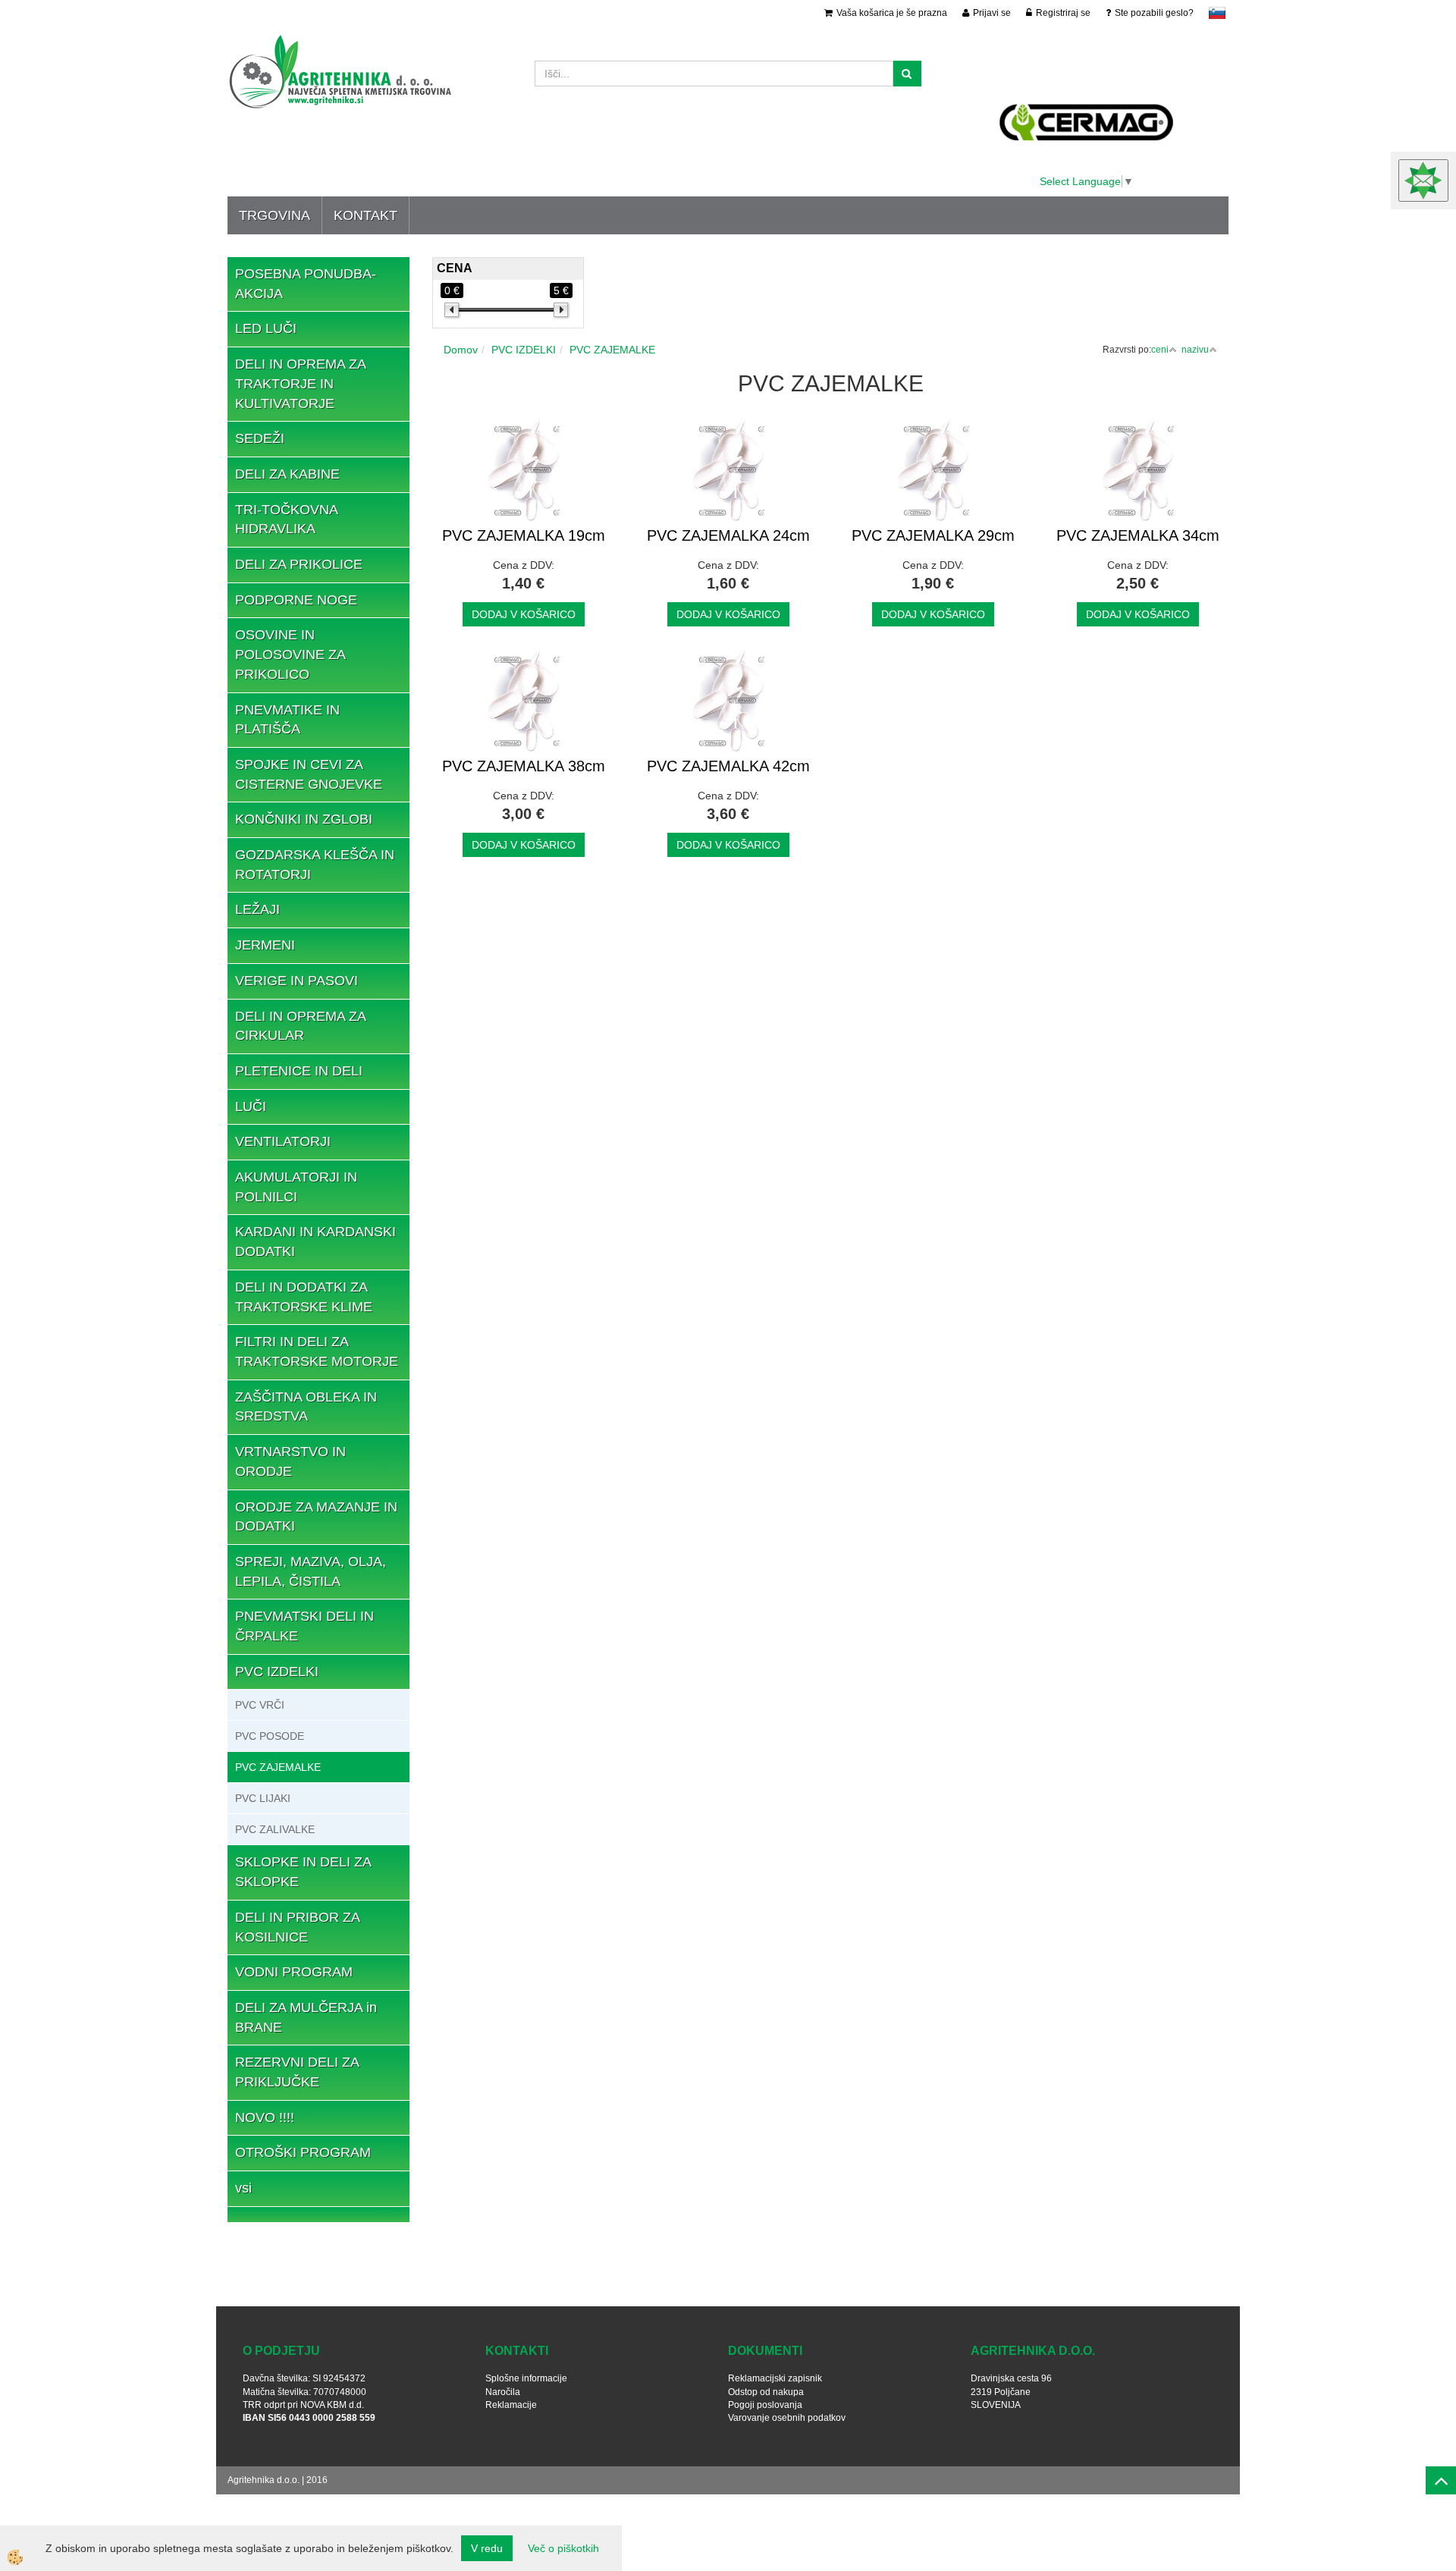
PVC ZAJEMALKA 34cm (1138, 535)
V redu (487, 2548)
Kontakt (366, 215)
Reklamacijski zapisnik (775, 2378)
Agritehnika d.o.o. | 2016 (278, 2480)
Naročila (503, 2392)
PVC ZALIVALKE (275, 1829)
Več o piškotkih (563, 2548)
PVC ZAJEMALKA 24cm (728, 535)
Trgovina (275, 215)
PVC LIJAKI (263, 1798)
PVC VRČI (260, 1705)
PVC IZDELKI (524, 350)
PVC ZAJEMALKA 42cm (728, 766)
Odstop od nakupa (766, 2392)
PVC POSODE (270, 1736)
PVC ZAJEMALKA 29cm (933, 535)
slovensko (1217, 13)
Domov (461, 350)
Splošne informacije (526, 2378)
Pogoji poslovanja (765, 2405)
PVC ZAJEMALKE (278, 1767)
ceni (1160, 350)
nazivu (1195, 350)
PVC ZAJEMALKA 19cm (524, 535)
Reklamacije (511, 2405)
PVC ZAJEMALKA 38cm (524, 766)
